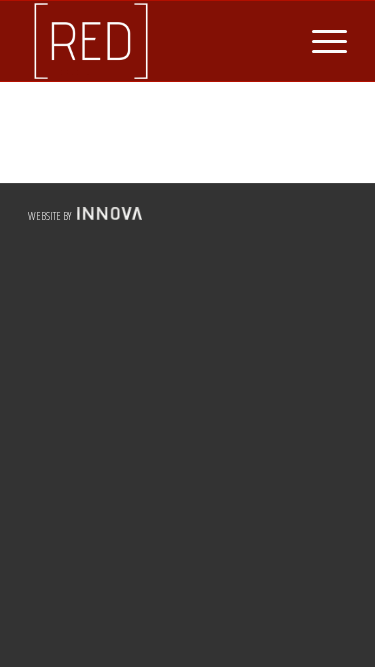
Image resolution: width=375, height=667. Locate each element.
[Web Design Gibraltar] (107, 215)
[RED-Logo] (155, 41)
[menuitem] (319, 41)
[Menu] (319, 41)
